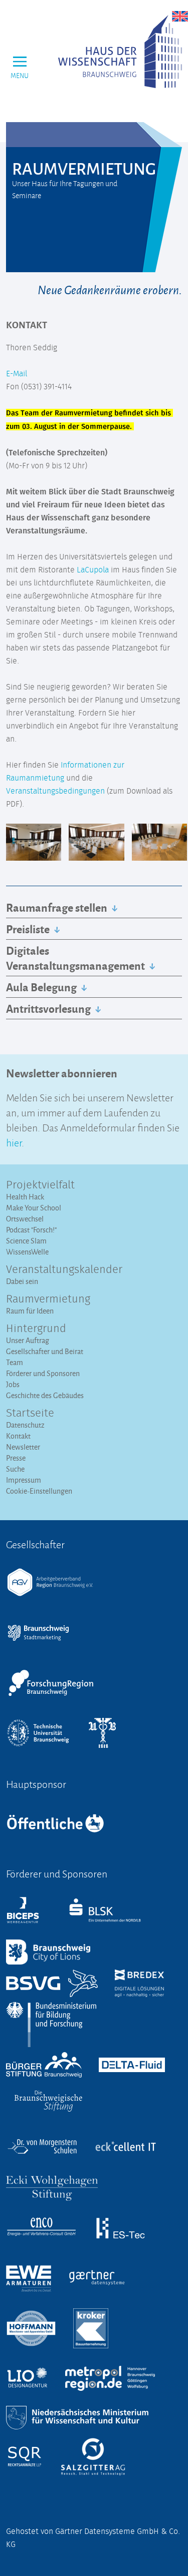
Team (15, 1362)
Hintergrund (36, 1329)
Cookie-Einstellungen (39, 1491)
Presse (16, 1458)
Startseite (30, 1414)
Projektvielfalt (40, 1185)
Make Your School (34, 1208)
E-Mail (17, 374)
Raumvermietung (48, 1300)
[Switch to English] (180, 16)
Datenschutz (25, 1425)
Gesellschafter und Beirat (45, 1351)
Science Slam (26, 1241)
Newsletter (23, 1447)
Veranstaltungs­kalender (64, 1270)
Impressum (24, 1480)
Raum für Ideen (30, 1311)
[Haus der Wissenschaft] (120, 52)
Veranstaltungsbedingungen (55, 791)
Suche (15, 1469)
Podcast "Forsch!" (31, 1230)
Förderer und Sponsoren (43, 1373)
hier (14, 1142)
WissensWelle (27, 1252)
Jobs (13, 1384)
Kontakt (18, 1436)
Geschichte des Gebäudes (45, 1395)
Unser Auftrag (28, 1340)
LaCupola (93, 570)
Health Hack (25, 1197)
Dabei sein (22, 1281)
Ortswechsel (25, 1219)
